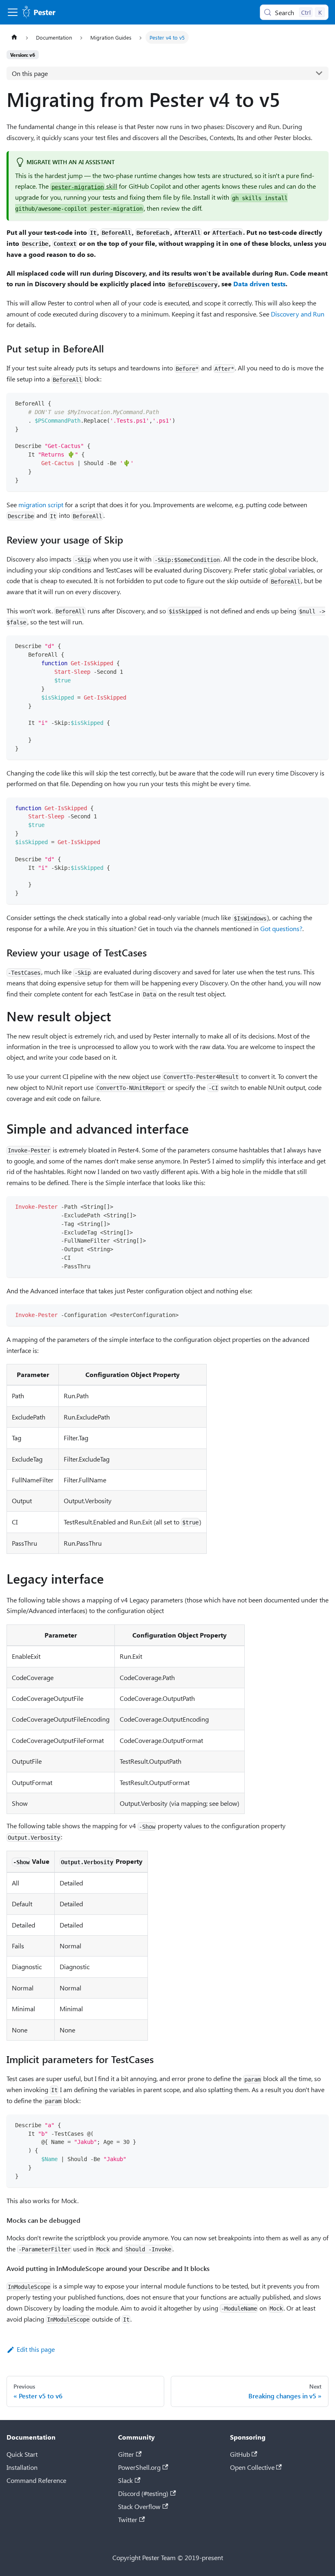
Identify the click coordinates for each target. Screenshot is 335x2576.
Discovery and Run (298, 314)
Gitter (126, 2454)
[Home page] (14, 37)
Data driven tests (259, 284)
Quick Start (22, 2454)
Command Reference (36, 2480)
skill (84, 186)
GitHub (240, 2454)
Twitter (128, 2519)
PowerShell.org (139, 2467)
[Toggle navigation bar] (13, 12)
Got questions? (281, 928)
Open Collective (252, 2467)
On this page (30, 73)
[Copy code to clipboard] (318, 403)
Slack (125, 2480)
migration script (41, 505)
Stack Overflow (139, 2506)
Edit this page (36, 2349)
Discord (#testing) (143, 2493)
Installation (22, 2467)
